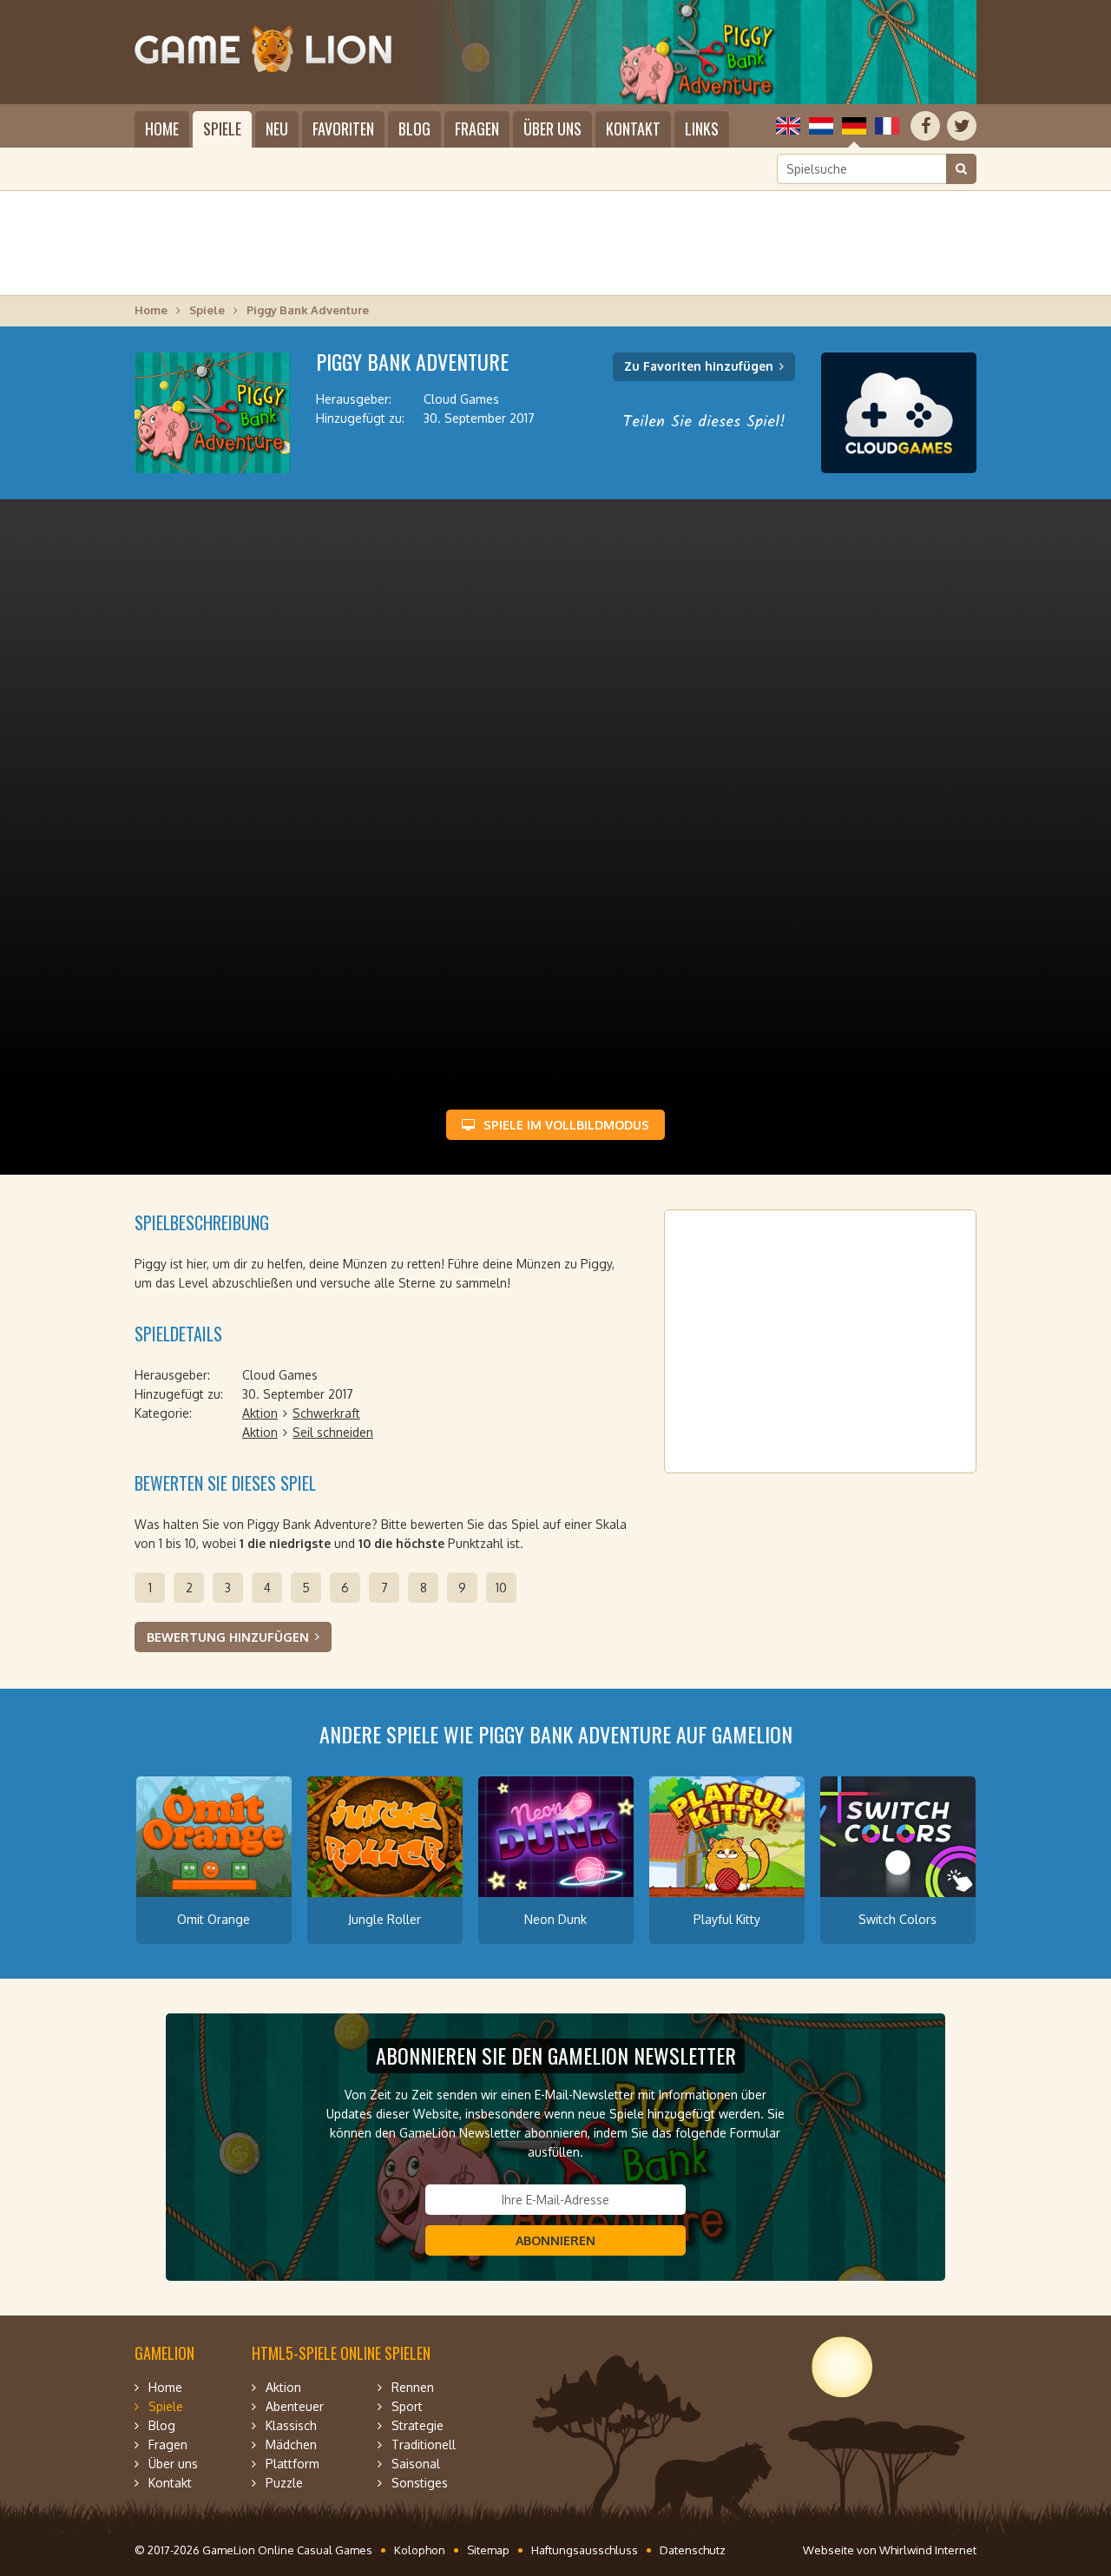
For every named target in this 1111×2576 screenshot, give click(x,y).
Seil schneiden (333, 1432)
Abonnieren (555, 2240)
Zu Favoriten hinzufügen (699, 366)
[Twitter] (962, 126)
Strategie (417, 2425)
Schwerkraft (326, 1413)
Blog (414, 128)
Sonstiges (420, 2483)
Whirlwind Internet (928, 2550)
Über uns (552, 128)
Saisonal (416, 2464)
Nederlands (821, 126)
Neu (277, 128)
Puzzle (284, 2483)
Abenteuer (295, 2406)
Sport (407, 2406)
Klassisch (291, 2425)
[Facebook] (925, 126)
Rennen (413, 2387)
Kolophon (420, 2550)
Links (702, 128)
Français (887, 126)
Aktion (260, 1413)
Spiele (222, 128)
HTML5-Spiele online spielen (341, 2353)
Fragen (477, 128)
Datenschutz (693, 2550)
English (788, 126)
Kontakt (633, 128)
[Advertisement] (555, 243)
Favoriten (343, 128)
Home (162, 128)
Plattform (293, 2464)
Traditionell (424, 2444)
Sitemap (488, 2550)
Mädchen (291, 2444)
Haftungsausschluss (585, 2550)
